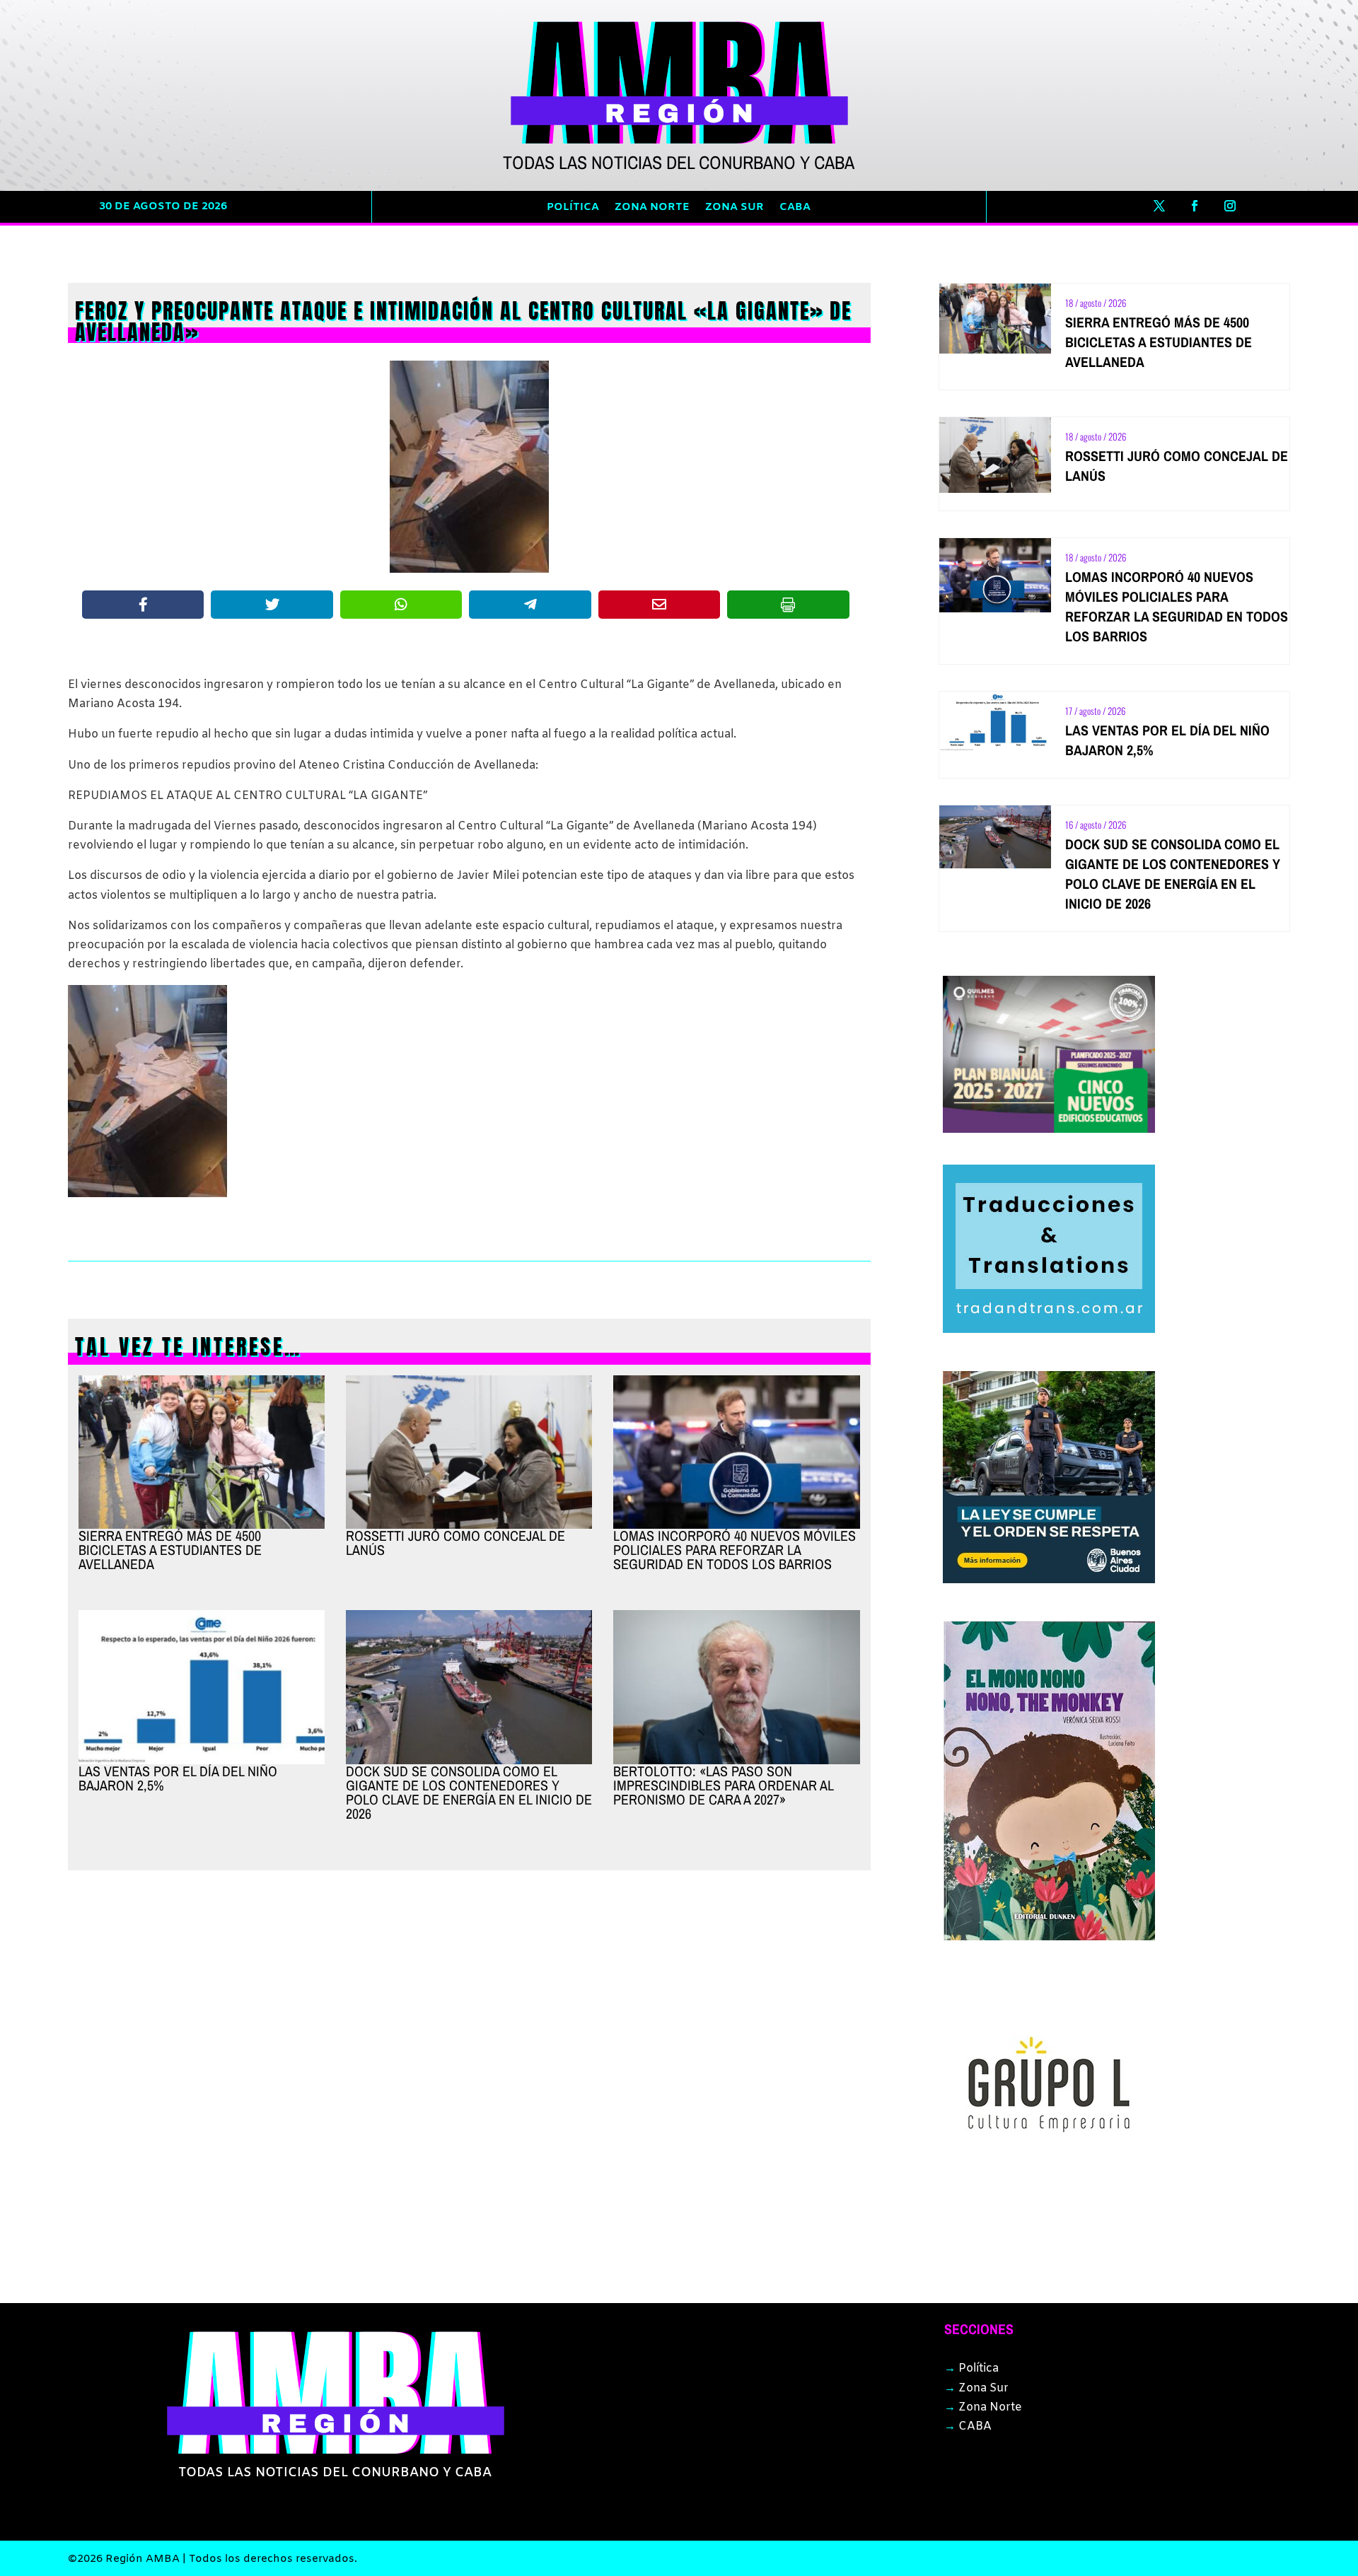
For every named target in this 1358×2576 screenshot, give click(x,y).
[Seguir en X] (1159, 206)
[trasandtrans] (1049, 1330)
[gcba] (1049, 1580)
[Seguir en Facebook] (1195, 206)
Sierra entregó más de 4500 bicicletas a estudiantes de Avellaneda (170, 1550)
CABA (795, 208)
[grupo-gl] (1049, 2187)
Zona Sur (735, 208)
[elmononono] (1049, 1937)
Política (573, 208)
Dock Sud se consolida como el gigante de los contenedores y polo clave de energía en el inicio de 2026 (469, 1792)
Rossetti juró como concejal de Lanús (455, 1543)
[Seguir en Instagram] (1230, 206)
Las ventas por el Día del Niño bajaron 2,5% (178, 1778)
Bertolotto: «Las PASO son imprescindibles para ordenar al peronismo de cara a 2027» (723, 1785)
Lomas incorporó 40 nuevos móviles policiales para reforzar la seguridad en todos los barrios (735, 1550)
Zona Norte (652, 208)
